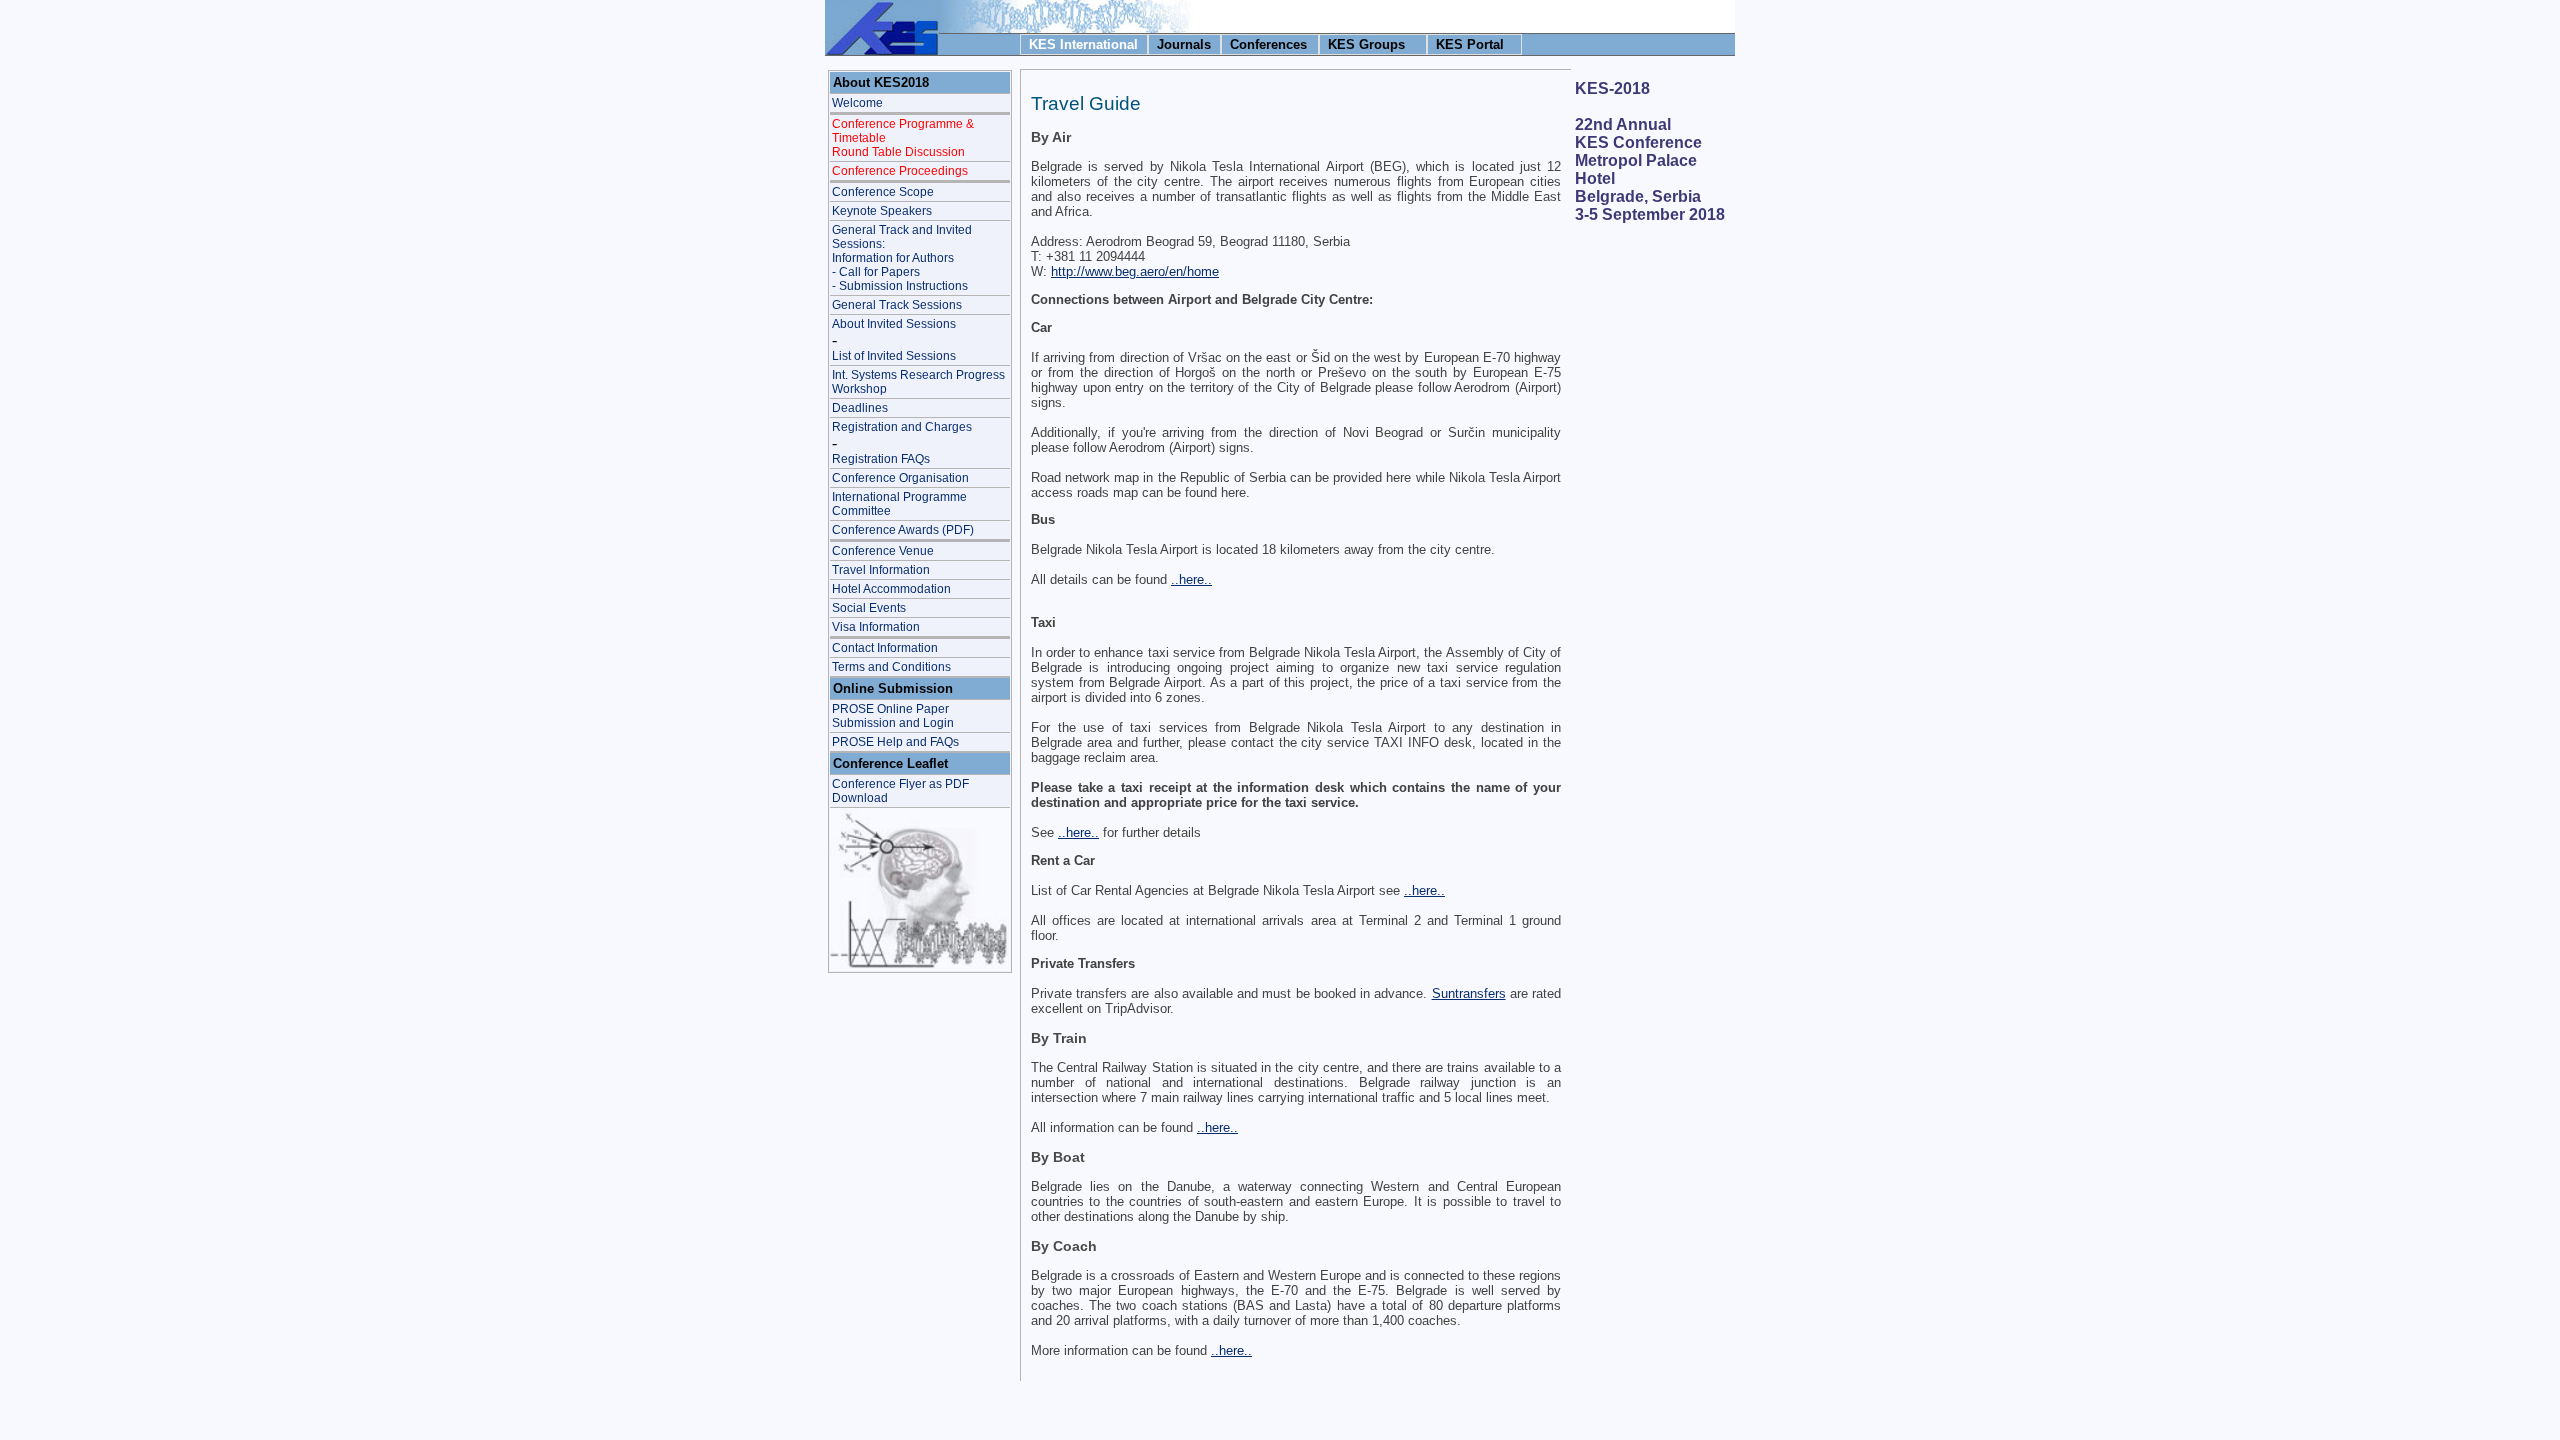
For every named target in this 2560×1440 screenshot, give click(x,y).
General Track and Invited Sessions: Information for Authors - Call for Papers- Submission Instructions (902, 258)
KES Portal (1470, 44)
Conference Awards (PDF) (903, 530)
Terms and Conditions (891, 667)
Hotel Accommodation (891, 589)
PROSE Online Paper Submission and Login (893, 716)
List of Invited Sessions (894, 356)
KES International (1083, 44)
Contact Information (885, 648)
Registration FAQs (881, 459)
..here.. (1191, 579)
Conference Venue (883, 551)
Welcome (857, 103)
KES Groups (1366, 44)
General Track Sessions (897, 305)
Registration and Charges (902, 427)
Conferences (1268, 44)
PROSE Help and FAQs (895, 742)
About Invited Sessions (894, 324)
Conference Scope (883, 192)
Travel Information (881, 570)
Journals (1184, 44)
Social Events (869, 608)
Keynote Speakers (882, 211)
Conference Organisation (900, 478)
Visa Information (876, 627)
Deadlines (860, 408)
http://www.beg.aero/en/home (1135, 271)
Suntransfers (1469, 993)
